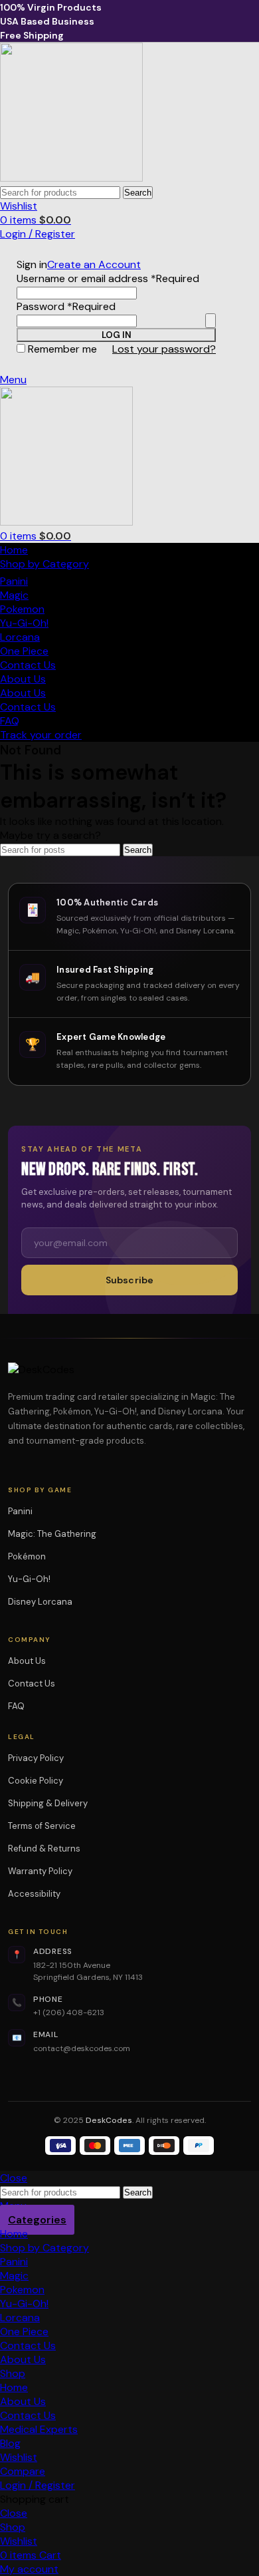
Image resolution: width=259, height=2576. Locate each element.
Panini (14, 581)
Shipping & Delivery (48, 1803)
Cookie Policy (36, 1781)
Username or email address (108, 278)
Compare (23, 2471)
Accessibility (34, 1894)
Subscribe (129, 1280)
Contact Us (32, 1684)
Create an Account (94, 264)
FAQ (16, 1706)
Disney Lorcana (44, 1602)
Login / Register (38, 2485)
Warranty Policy (40, 1871)
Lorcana (20, 637)
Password (66, 306)
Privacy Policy (36, 1758)
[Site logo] (71, 178)
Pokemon (22, 609)
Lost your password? (164, 349)
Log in (117, 335)
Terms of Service (42, 1826)
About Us (27, 1661)
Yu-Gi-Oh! (24, 623)
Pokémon (31, 1556)
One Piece (24, 651)
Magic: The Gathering (56, 1534)
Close (14, 2178)
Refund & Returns (44, 1849)
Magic (14, 595)
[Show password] (211, 321)
